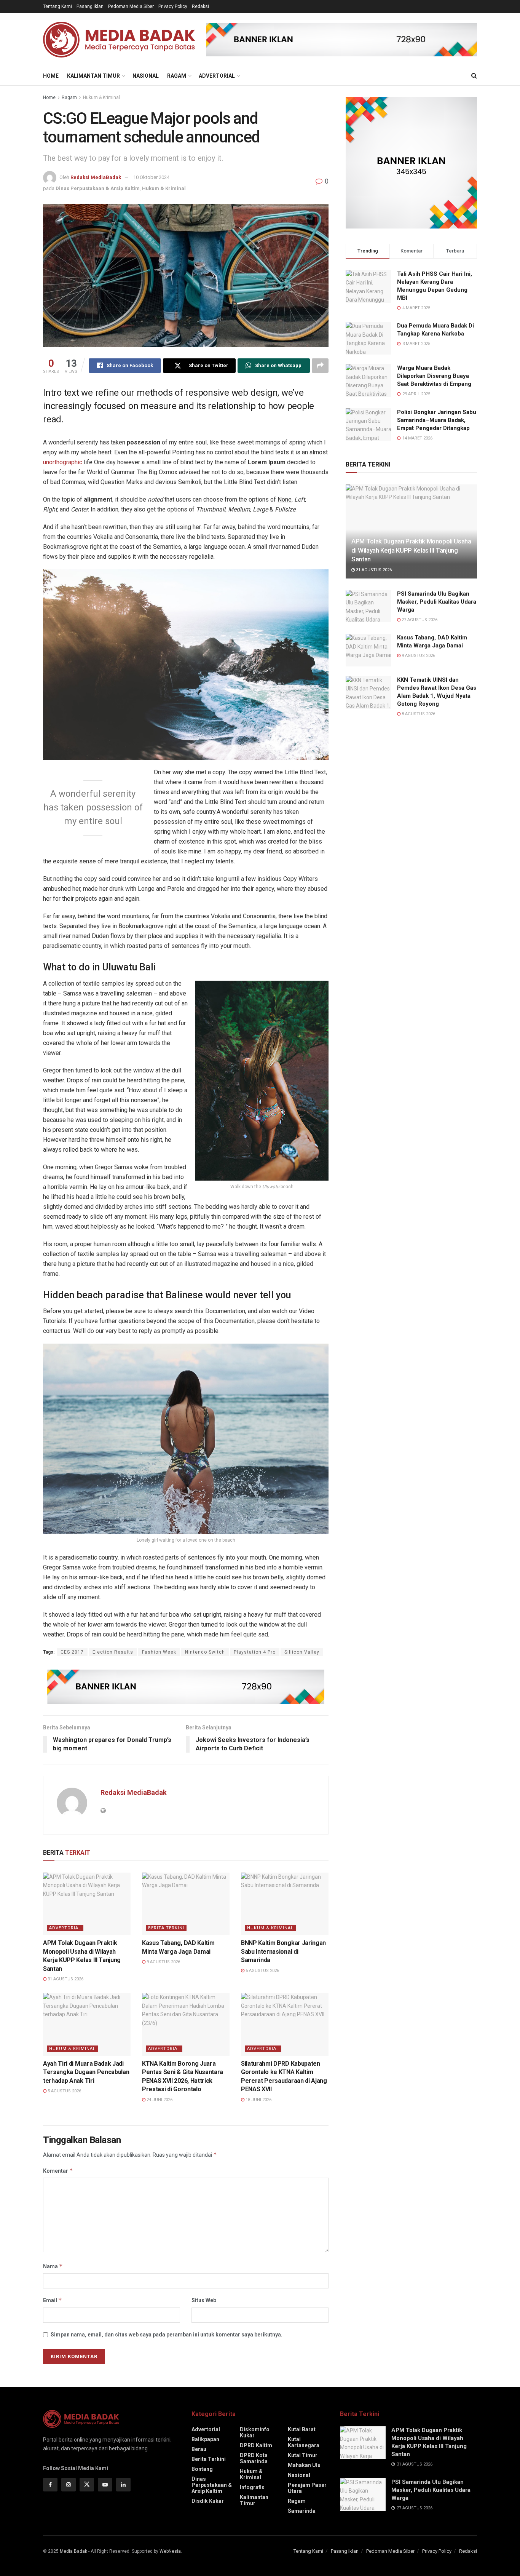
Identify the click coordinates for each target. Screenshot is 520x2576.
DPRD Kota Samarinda (254, 2458)
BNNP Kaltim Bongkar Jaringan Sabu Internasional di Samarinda (283, 1951)
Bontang (202, 2469)
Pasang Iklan (90, 6)
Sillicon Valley (302, 1652)
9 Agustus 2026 (163, 1962)
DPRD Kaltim (256, 2445)
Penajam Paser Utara (307, 2488)
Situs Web (204, 2300)
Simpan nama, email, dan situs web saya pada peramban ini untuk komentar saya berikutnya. (167, 2335)
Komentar (58, 2171)
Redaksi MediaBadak (96, 177)
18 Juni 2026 (258, 2100)
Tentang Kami (57, 6)
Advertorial (217, 76)
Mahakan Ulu (304, 2465)
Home (51, 76)
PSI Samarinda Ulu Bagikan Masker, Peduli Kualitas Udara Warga (437, 602)
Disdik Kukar (208, 2501)
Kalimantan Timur (93, 76)
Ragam (177, 76)
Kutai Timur (303, 2455)
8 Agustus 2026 (418, 714)
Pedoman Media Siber (131, 6)
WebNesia (170, 2551)
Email (53, 2300)
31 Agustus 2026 (65, 1979)
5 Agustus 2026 (262, 1971)
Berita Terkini (166, 1928)
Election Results (113, 1652)
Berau (199, 2449)
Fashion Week (159, 1652)
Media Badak (73, 2551)
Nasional (146, 76)
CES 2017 (72, 1652)
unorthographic (63, 462)
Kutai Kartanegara (304, 2442)
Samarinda (302, 2511)
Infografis (252, 2487)
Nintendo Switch (205, 1652)
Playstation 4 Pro (255, 1652)
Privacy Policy (173, 6)
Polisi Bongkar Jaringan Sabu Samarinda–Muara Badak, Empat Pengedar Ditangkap (437, 420)
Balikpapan (205, 2439)
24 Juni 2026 (159, 2100)
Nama (53, 2266)
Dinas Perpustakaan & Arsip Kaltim (98, 188)
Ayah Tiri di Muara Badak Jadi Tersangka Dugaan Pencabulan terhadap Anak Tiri (86, 2072)
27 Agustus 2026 (419, 620)
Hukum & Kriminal (101, 97)
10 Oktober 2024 (151, 177)
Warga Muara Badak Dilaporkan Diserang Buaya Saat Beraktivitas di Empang (434, 376)
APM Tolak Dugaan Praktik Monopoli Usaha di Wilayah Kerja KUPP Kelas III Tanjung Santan (411, 550)
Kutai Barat (302, 2429)
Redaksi (200, 6)
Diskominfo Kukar (255, 2432)
